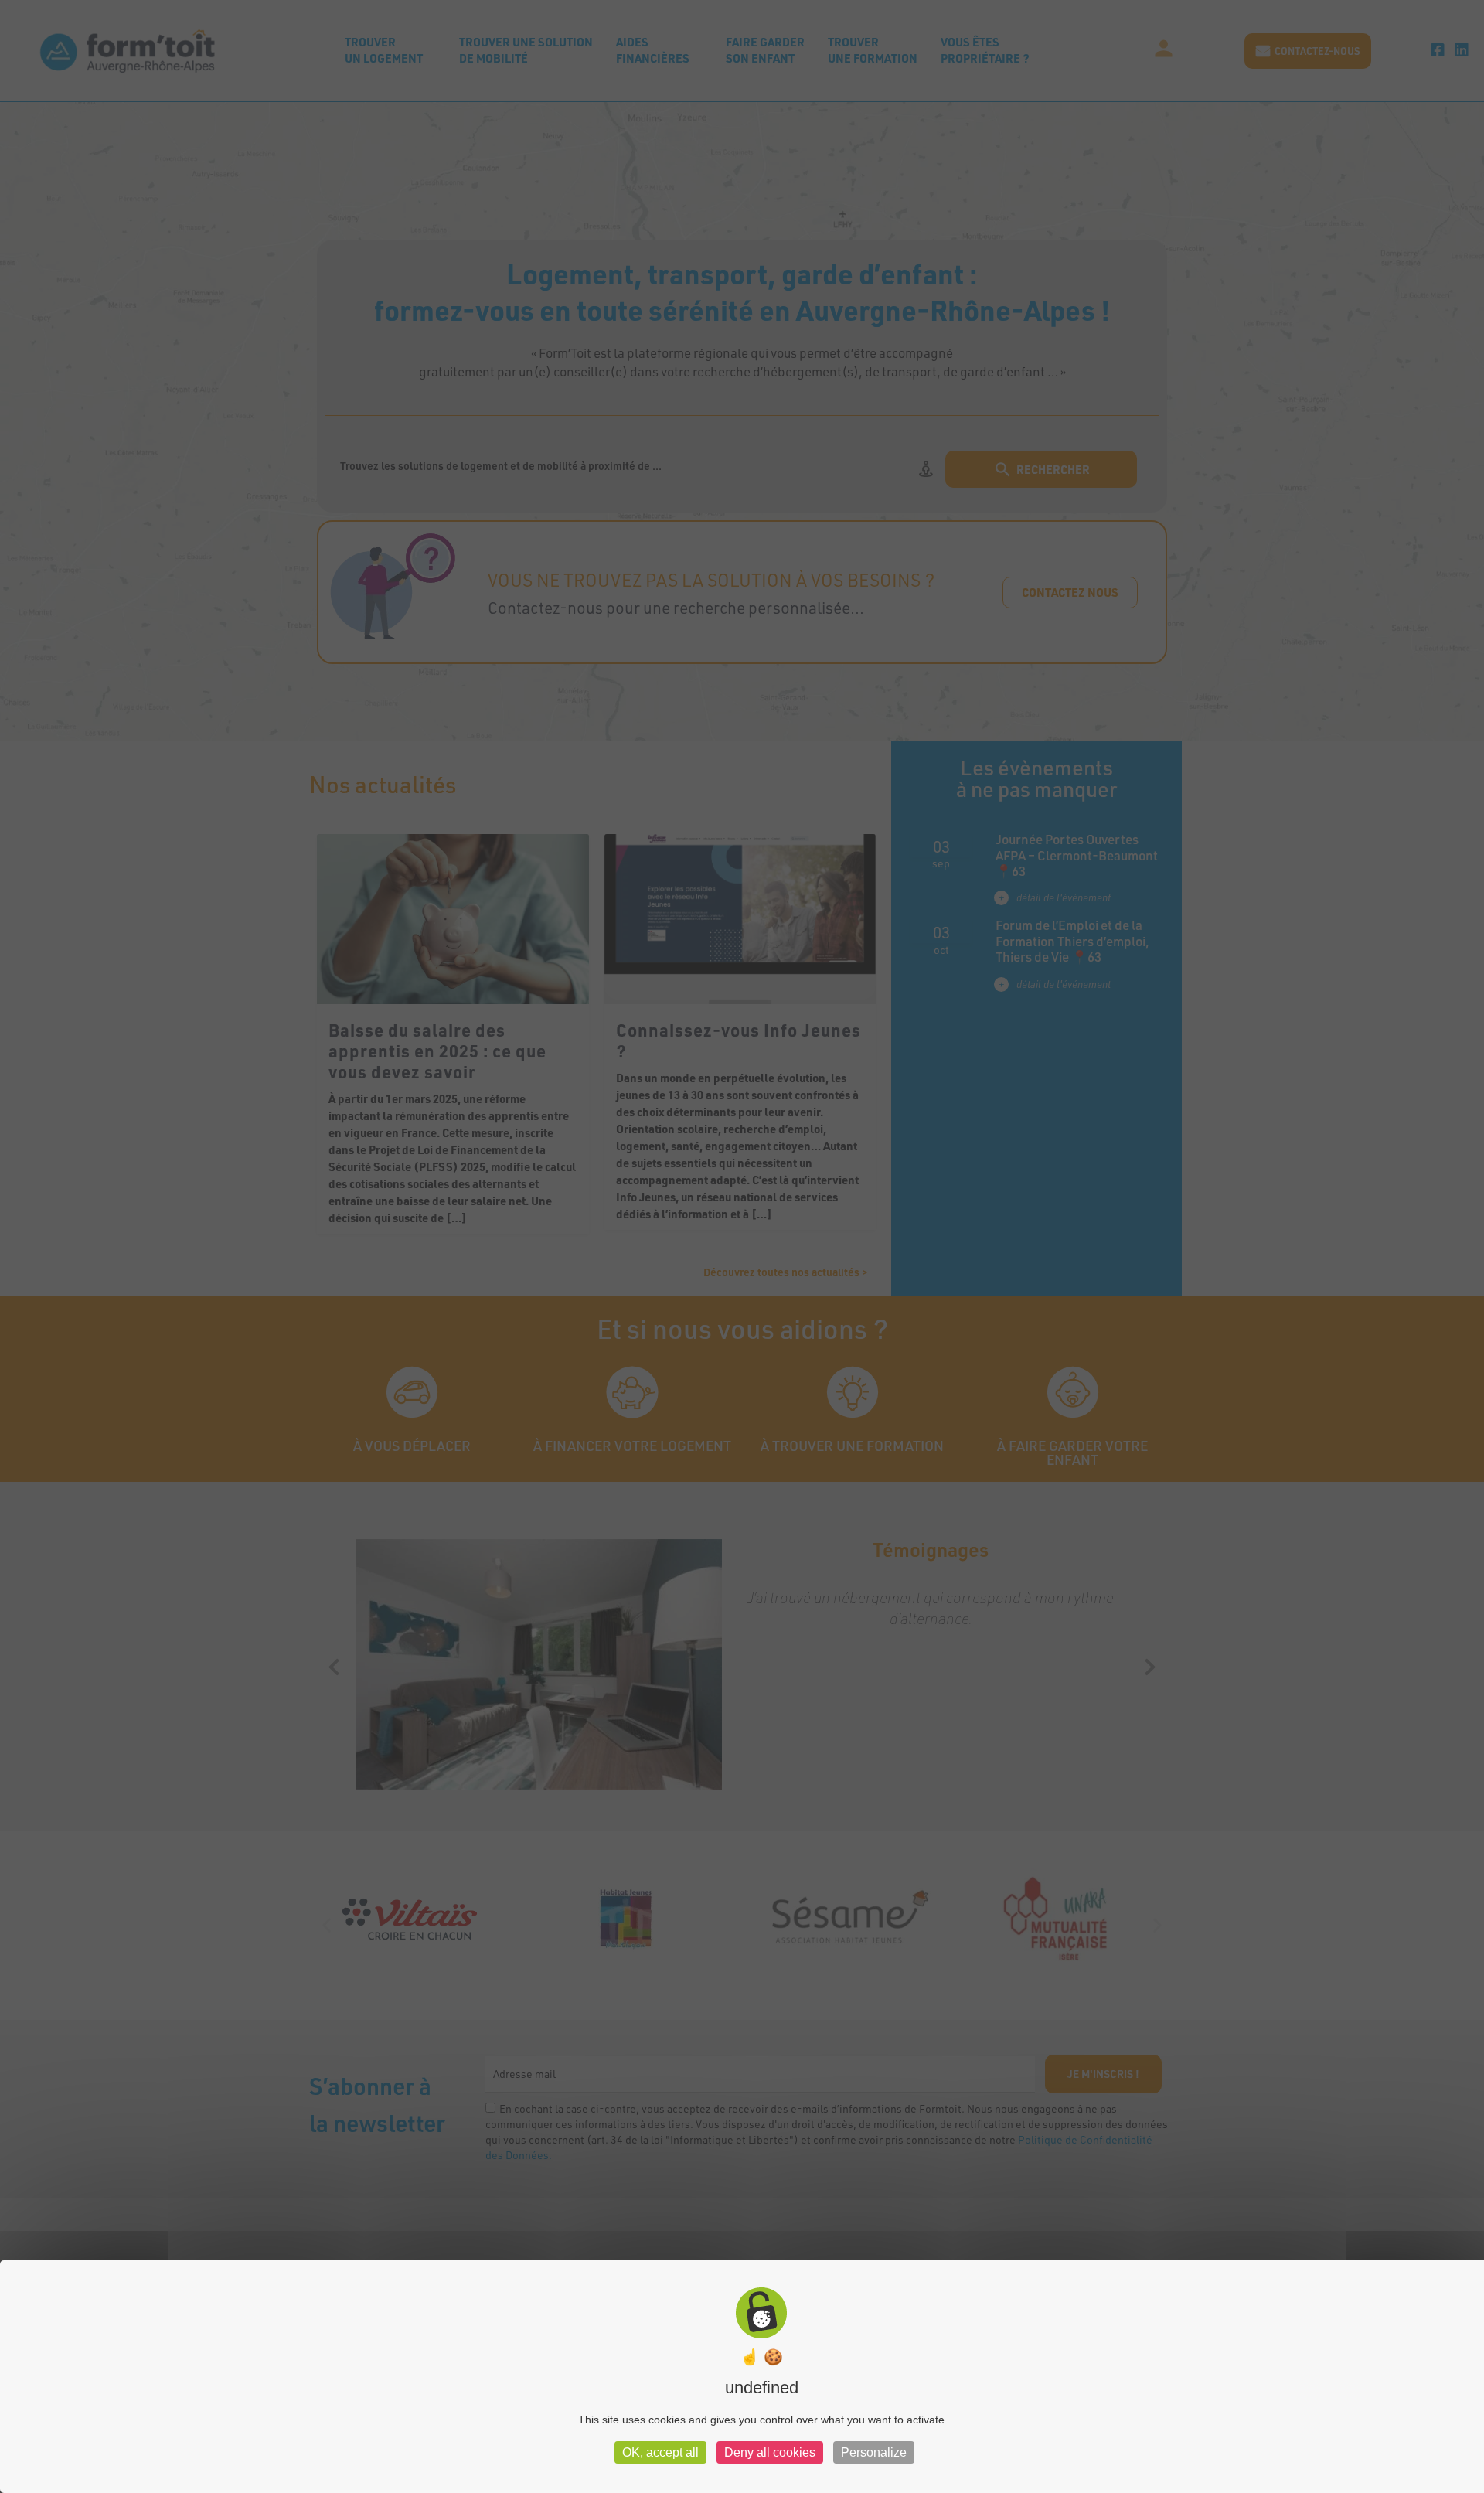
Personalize (874, 2452)
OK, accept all (660, 2452)
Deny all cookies (770, 2452)
